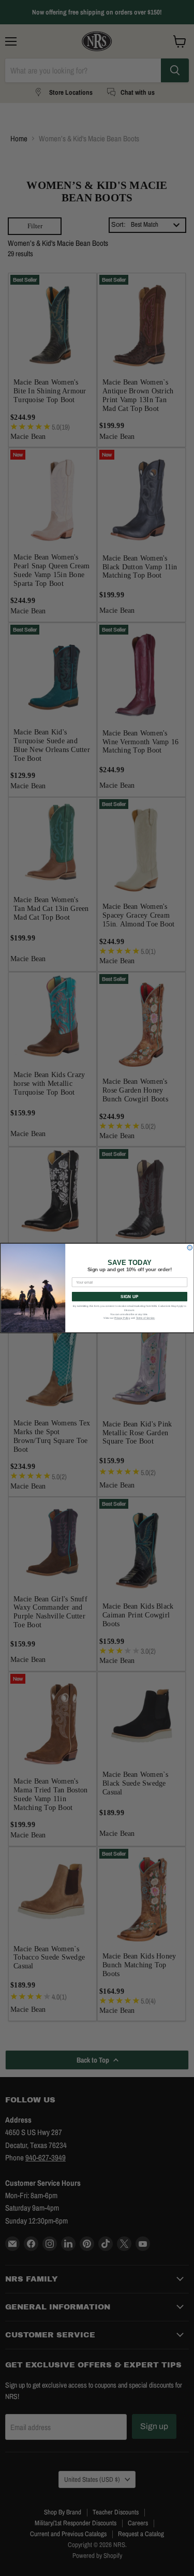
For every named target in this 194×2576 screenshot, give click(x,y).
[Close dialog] (190, 1248)
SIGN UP (129, 1297)
